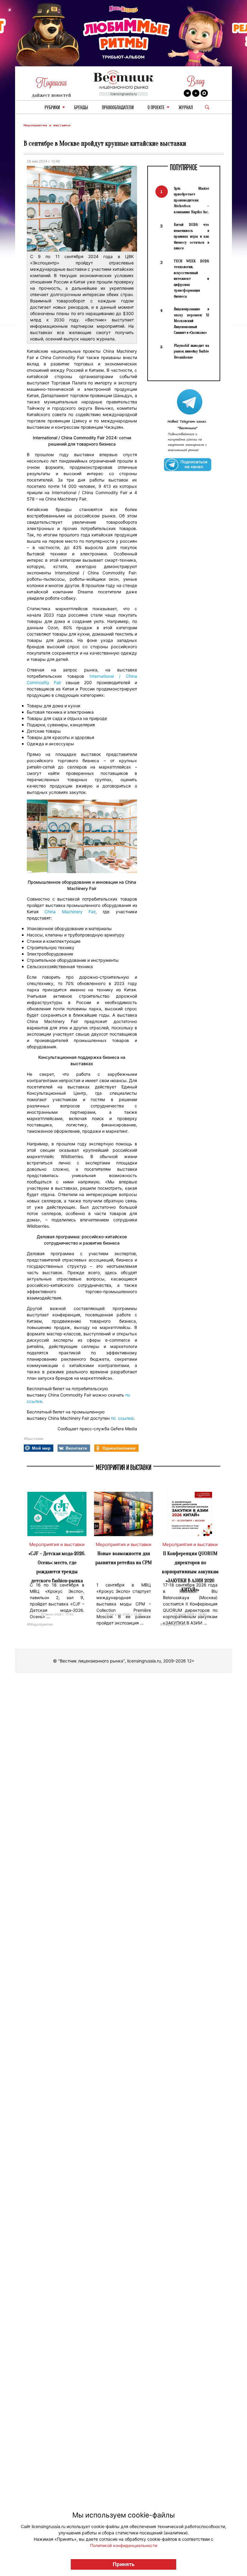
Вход (196, 81)
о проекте (156, 108)
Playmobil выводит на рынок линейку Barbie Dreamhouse (191, 351)
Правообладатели (118, 108)
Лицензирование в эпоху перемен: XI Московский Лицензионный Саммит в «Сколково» (191, 321)
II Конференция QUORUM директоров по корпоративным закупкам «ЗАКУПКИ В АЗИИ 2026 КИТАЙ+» (190, 1572)
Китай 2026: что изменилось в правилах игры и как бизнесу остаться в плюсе (191, 236)
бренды (81, 108)
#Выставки (34, 1439)
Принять (124, 2564)
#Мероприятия (40, 1624)
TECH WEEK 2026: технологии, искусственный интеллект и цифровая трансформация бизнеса (191, 279)
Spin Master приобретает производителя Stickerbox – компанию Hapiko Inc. (191, 200)
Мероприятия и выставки (47, 125)
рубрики (52, 108)
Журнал (186, 108)
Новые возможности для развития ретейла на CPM (124, 1558)
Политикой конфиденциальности (124, 2545)
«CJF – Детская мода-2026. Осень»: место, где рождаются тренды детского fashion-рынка (57, 1567)
